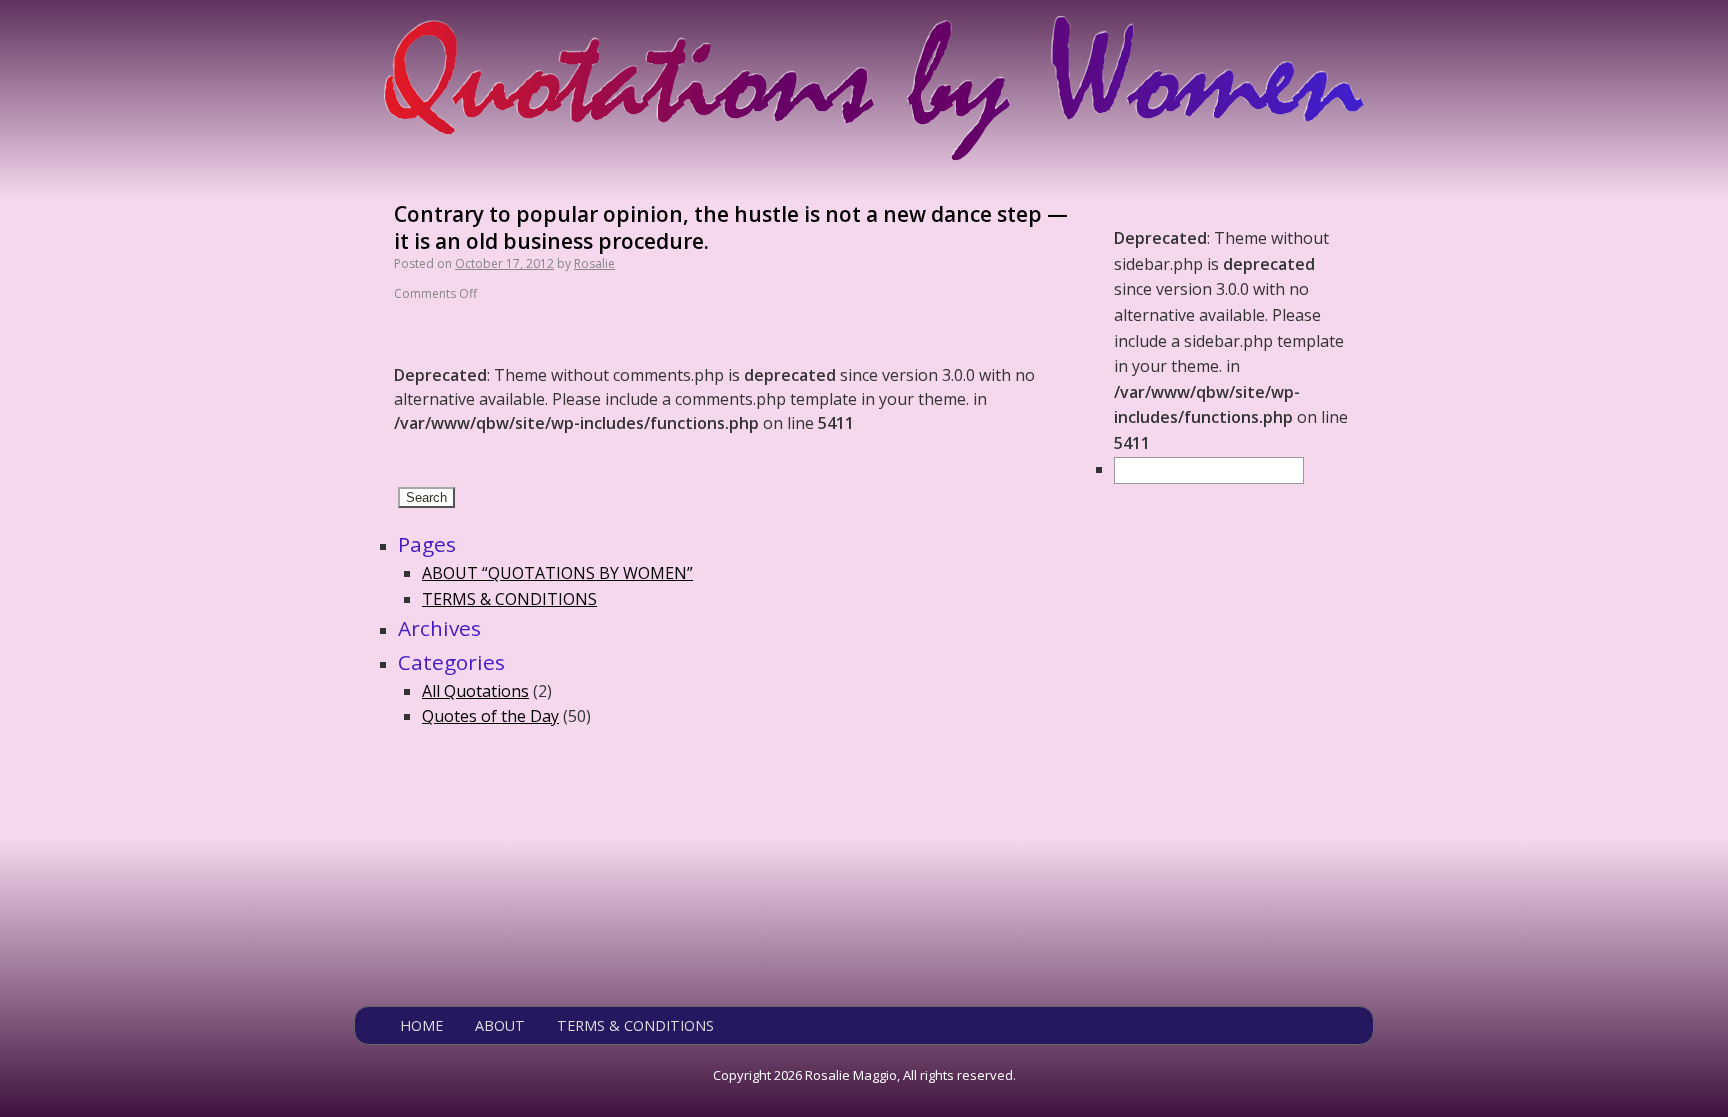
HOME (421, 1025)
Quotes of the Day (490, 716)
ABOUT (500, 1025)
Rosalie (594, 263)
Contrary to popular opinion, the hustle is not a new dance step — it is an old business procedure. (731, 227)
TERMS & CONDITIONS (509, 599)
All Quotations (475, 691)
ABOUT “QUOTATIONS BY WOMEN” (557, 573)
